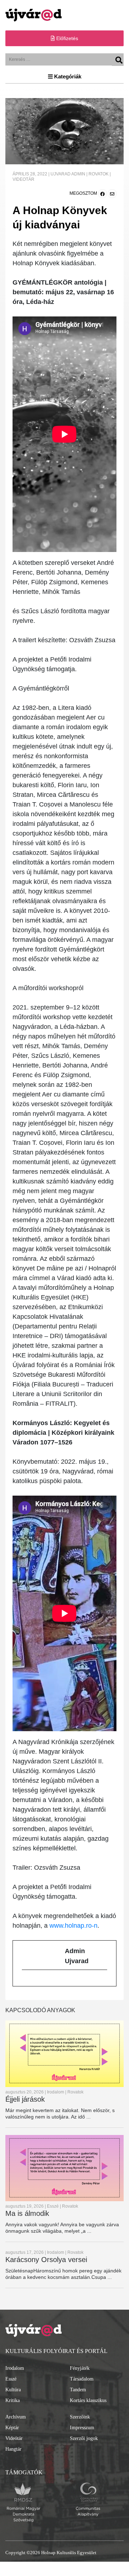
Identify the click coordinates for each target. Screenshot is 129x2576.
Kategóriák (67, 76)
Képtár (12, 2428)
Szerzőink (80, 2417)
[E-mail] (25, 1981)
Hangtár (13, 2449)
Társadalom (82, 2379)
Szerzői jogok (84, 2438)
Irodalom (15, 2368)
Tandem (78, 2390)
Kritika (13, 2400)
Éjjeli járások (25, 2099)
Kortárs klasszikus (88, 2400)
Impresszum (82, 2428)
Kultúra (13, 2390)
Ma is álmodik (27, 2213)
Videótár (14, 2438)
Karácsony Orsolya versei (46, 2260)
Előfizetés (66, 38)
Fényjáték (80, 2368)
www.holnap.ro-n (73, 1926)
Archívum (16, 2417)
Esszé (11, 2379)
